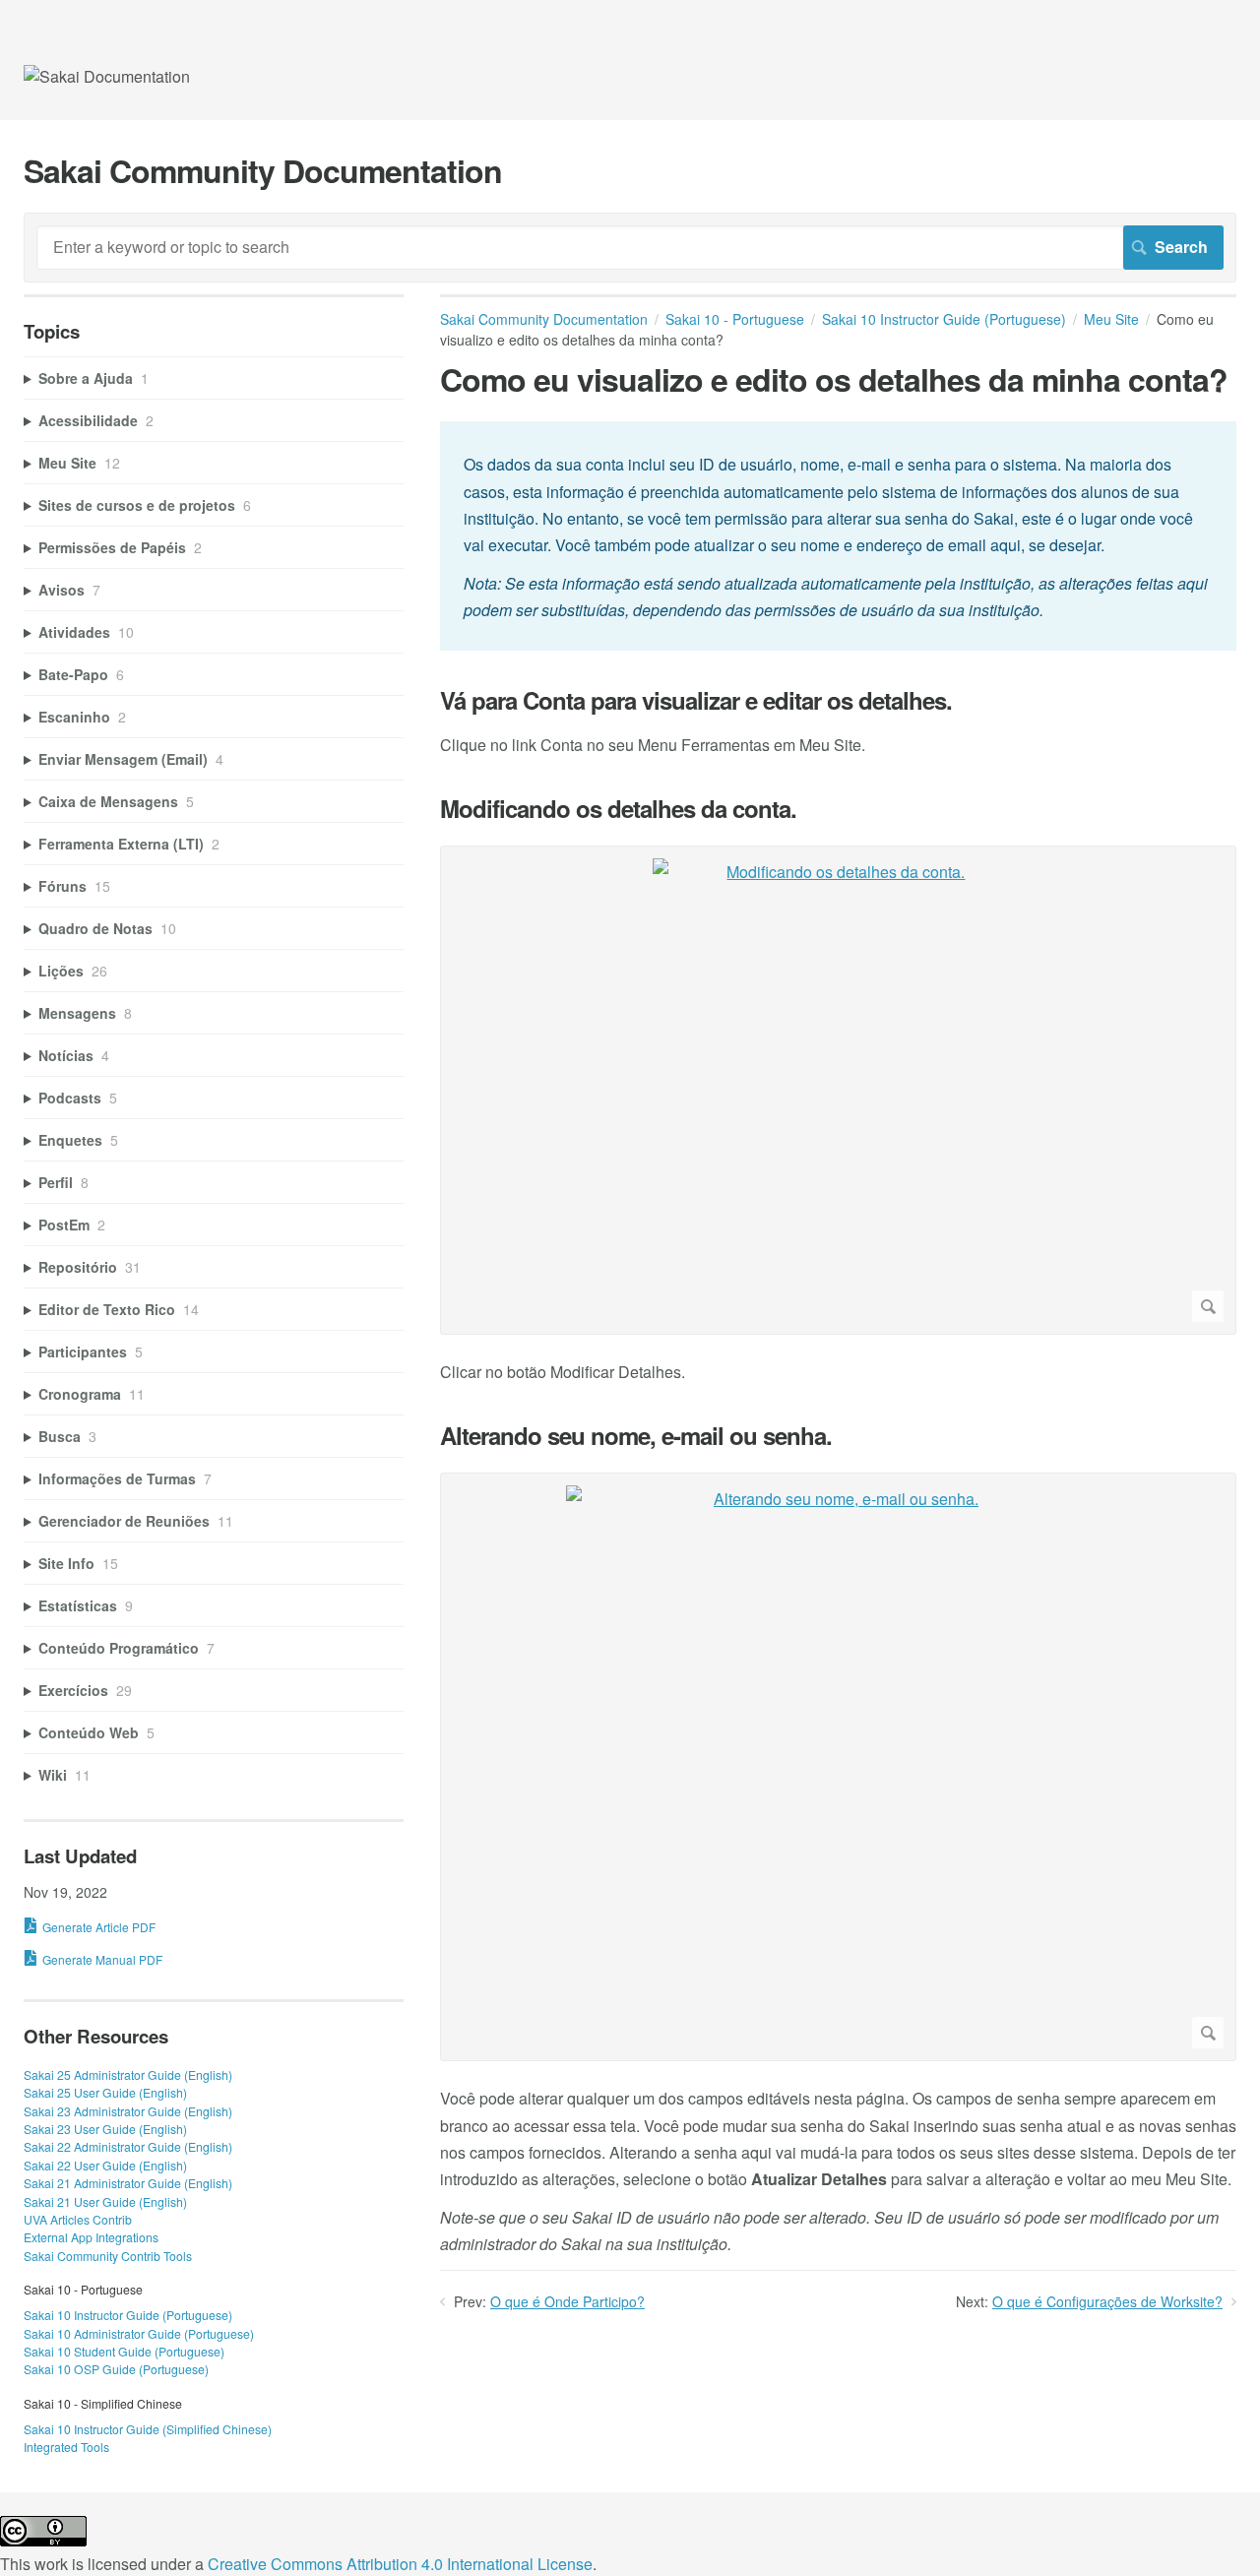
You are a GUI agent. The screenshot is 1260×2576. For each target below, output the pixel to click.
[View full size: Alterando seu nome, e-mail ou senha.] (838, 1767)
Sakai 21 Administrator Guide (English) (128, 2183)
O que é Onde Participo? (567, 2301)
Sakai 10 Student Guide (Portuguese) (124, 2351)
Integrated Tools (66, 2447)
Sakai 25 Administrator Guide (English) (128, 2074)
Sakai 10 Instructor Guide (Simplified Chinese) (148, 2429)
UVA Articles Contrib (78, 2219)
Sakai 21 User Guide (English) (105, 2201)
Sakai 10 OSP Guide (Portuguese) (116, 2369)
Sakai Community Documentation (544, 319)
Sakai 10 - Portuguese (735, 319)
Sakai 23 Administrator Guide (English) (128, 2111)
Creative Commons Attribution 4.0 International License (400, 2564)
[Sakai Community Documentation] (107, 76)
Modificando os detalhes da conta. (618, 809)
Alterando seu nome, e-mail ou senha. (636, 1436)
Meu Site (1111, 319)
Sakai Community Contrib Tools (108, 2256)
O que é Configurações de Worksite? (1107, 2301)
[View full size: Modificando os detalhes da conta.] (838, 1090)
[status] (838, 535)
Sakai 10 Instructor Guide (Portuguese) (944, 319)
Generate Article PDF (99, 1927)
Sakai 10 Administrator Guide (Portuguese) (139, 2333)
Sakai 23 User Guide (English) (105, 2129)
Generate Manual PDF (102, 1959)
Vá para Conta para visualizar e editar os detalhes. (696, 700)
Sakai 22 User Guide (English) (105, 2165)
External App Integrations (91, 2237)
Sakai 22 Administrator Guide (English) (128, 2146)
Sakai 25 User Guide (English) (105, 2092)
